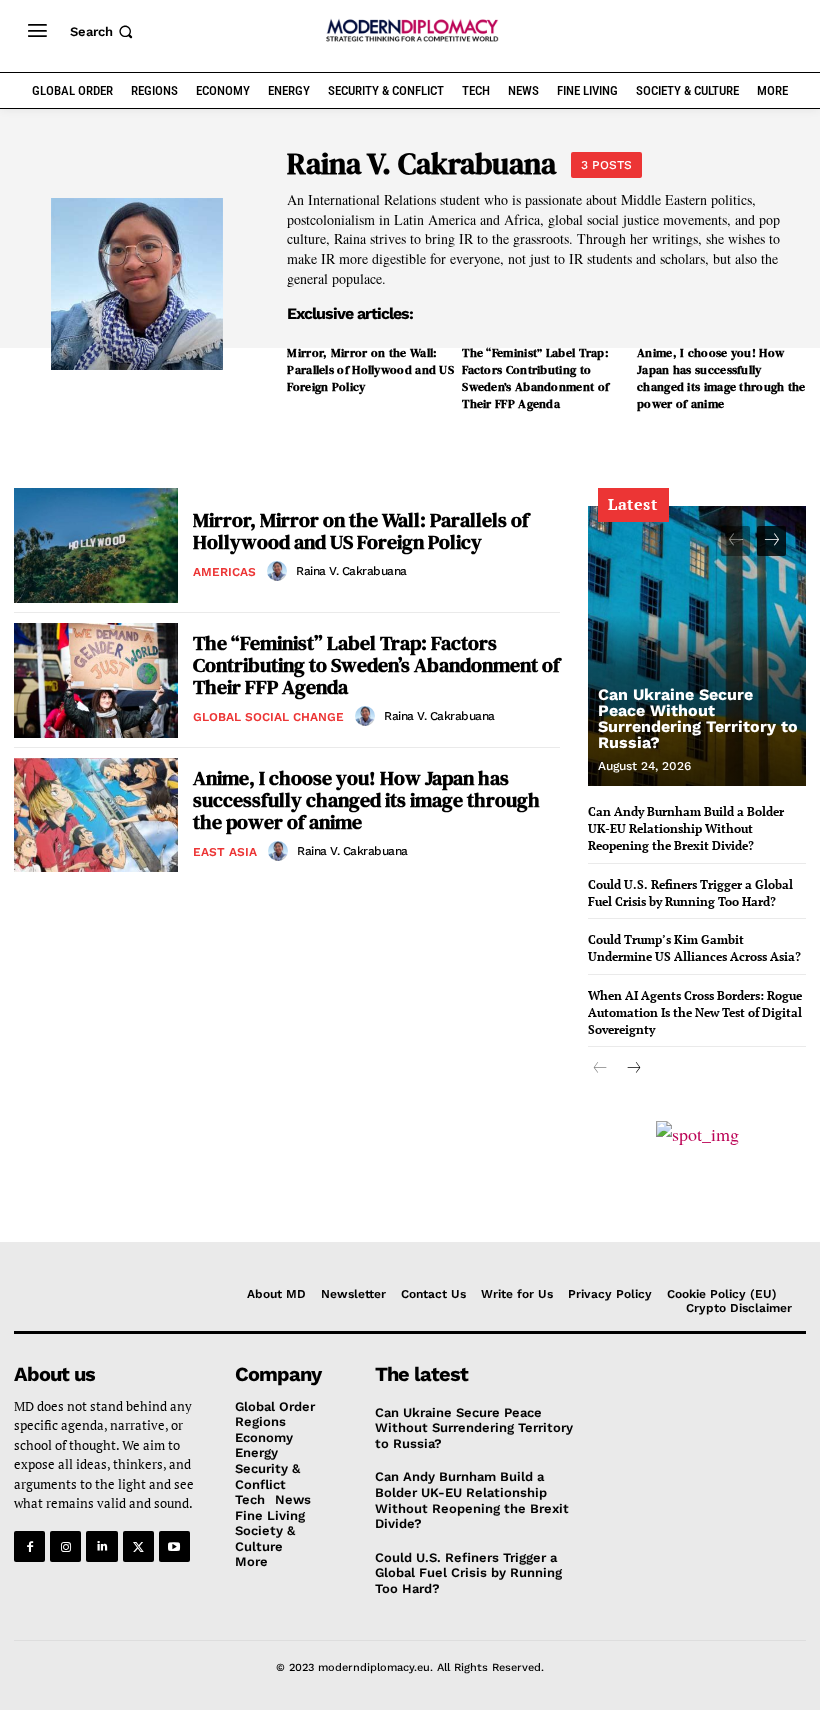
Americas (224, 572)
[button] (103, 31)
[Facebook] (29, 1546)
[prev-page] (735, 541)
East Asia (225, 852)
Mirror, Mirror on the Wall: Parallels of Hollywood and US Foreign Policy (370, 370)
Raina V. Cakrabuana (351, 571)
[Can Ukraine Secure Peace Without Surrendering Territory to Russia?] (697, 646)
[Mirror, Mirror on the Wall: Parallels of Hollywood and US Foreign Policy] (96, 545)
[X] (138, 1546)
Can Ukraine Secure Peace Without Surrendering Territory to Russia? (698, 718)
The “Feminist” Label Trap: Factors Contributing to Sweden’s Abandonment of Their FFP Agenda (535, 378)
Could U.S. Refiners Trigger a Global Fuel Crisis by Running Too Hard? (690, 893)
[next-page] (771, 541)
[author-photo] (280, 571)
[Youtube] (174, 1546)
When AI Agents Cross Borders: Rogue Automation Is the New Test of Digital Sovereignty (695, 1012)
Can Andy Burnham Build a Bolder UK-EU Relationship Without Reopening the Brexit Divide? (686, 828)
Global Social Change (268, 717)
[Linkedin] (101, 1546)
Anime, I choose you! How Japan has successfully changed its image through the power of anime (721, 378)
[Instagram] (65, 1546)
